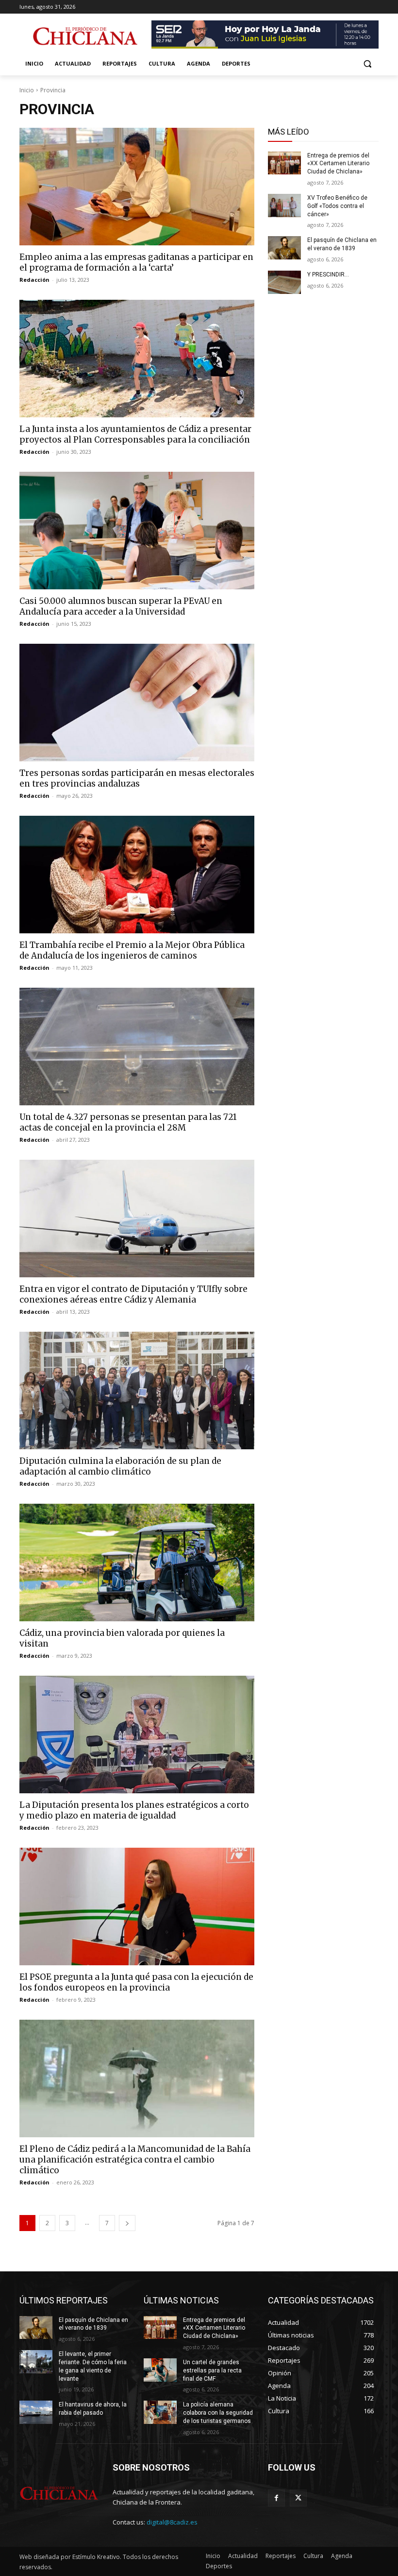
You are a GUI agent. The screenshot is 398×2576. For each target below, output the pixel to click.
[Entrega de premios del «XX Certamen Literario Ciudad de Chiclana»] (284, 163)
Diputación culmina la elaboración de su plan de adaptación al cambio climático (120, 1466)
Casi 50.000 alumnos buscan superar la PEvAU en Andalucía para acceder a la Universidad (121, 606)
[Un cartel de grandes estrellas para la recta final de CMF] (160, 2370)
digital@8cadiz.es (172, 2522)
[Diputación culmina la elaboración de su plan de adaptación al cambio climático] (137, 1391)
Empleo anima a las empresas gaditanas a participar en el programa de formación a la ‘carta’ (136, 262)
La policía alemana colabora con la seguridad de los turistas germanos (218, 2413)
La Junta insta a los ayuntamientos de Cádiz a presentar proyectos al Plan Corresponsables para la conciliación (135, 434)
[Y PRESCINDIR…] (284, 282)
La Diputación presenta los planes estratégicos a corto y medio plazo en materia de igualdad (134, 1810)
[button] (367, 64)
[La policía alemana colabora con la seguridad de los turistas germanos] (160, 2412)
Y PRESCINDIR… (328, 275)
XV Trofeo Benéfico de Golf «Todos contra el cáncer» (337, 206)
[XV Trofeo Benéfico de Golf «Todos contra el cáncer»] (284, 206)
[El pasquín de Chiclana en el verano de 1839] (284, 248)
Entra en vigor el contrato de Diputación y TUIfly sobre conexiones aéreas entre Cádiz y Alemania (133, 1294)
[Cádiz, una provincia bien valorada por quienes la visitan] (137, 1563)
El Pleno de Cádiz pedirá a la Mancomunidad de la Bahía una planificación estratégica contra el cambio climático (135, 2160)
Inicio (27, 90)
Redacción (34, 280)
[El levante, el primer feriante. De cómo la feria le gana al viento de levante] (36, 2362)
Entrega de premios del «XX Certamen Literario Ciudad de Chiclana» (338, 164)
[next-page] (127, 2223)
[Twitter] (298, 2498)
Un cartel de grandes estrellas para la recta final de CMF (212, 2370)
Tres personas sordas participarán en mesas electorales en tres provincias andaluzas (137, 778)
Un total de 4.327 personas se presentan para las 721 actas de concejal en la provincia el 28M (128, 1122)
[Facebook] (276, 2498)
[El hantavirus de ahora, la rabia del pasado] (36, 2412)
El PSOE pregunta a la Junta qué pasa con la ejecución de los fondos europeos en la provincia (136, 1982)
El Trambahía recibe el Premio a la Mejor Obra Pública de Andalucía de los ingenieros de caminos (132, 950)
